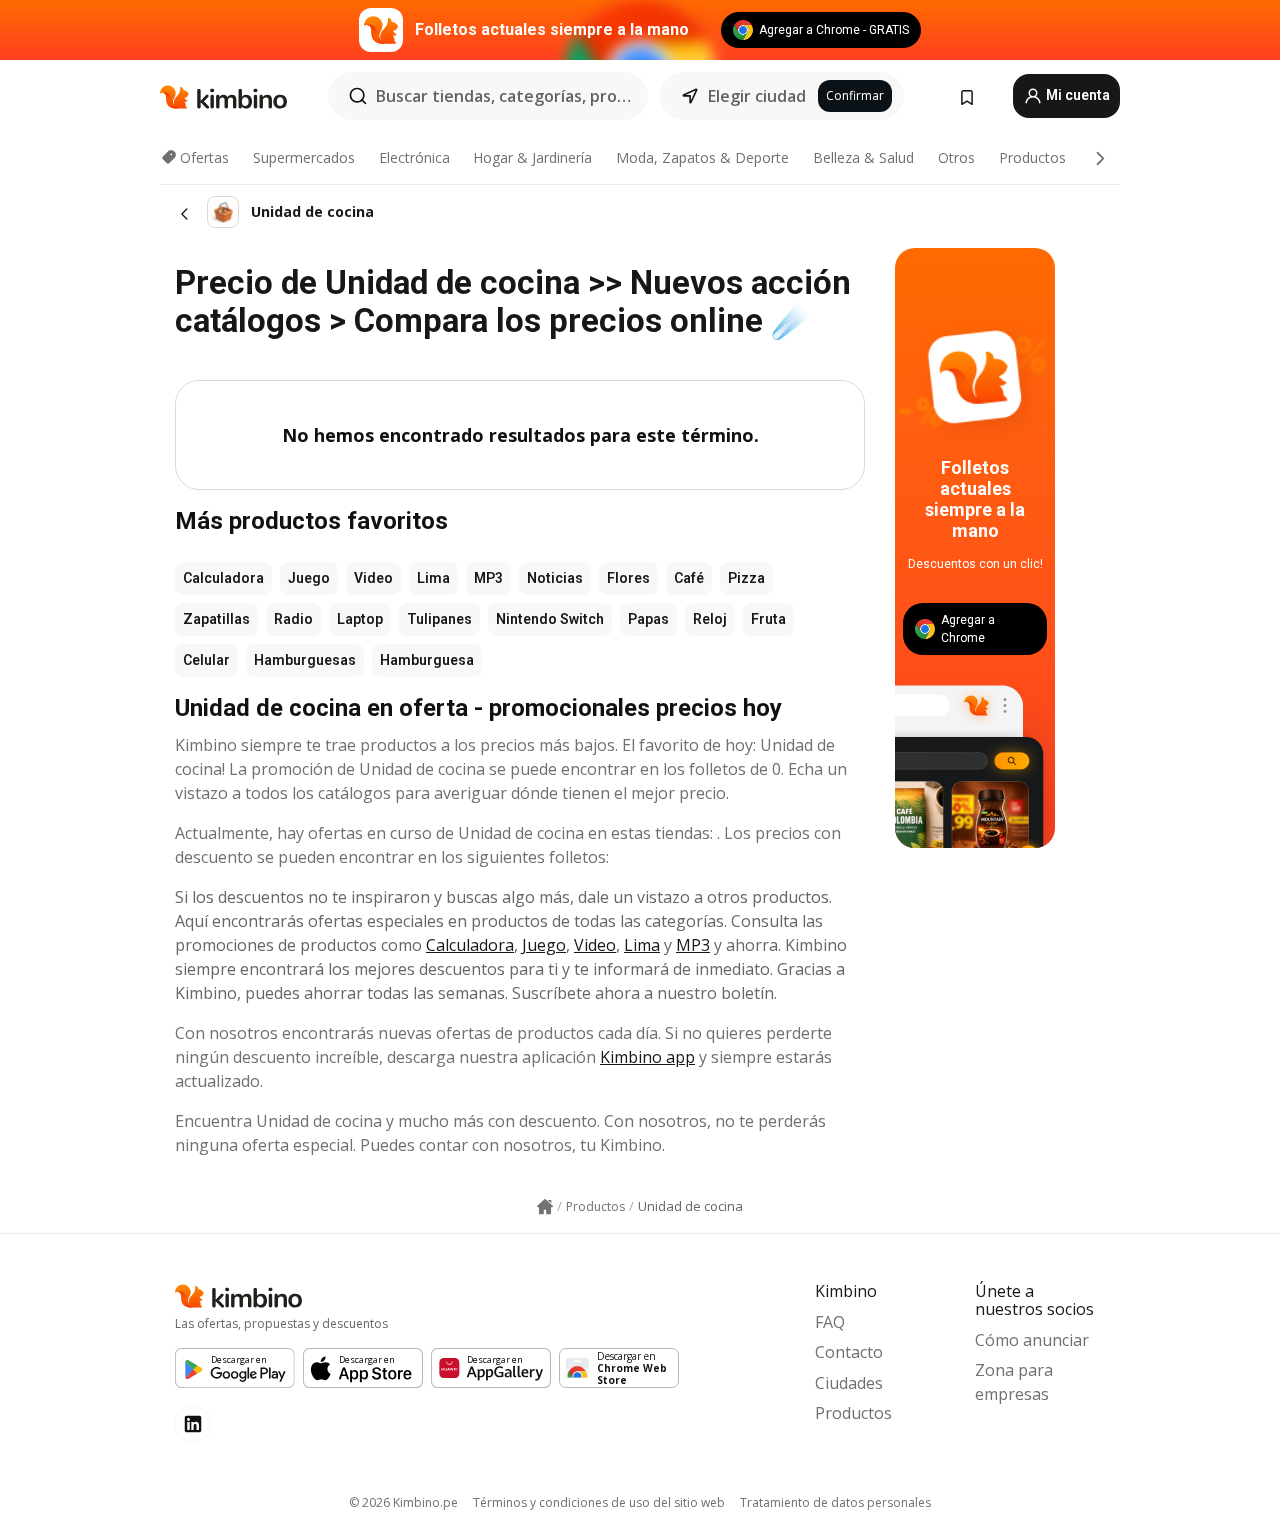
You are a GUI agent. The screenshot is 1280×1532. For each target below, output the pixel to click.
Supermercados (304, 157)
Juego (309, 578)
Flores (628, 578)
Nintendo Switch (550, 619)
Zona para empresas (1014, 1382)
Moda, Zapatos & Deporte (702, 157)
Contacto (849, 1352)
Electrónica (414, 157)
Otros (956, 157)
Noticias (555, 578)
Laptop (360, 619)
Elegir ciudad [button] (757, 96)
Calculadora (223, 578)
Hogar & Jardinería (532, 157)
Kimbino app (647, 1057)
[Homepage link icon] (545, 1207)
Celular (206, 660)
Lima (433, 578)
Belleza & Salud (863, 157)
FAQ (830, 1322)
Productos (1032, 157)
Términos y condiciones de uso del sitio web (599, 1502)
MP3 (488, 578)
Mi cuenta (1076, 95)
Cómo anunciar (1032, 1340)
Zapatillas (216, 619)
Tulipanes (439, 619)
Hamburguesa (427, 660)
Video (373, 578)
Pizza (746, 578)
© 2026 (403, 1502)
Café (689, 578)
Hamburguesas (305, 660)
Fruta (768, 619)
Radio (293, 619)
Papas (648, 619)
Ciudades (849, 1383)
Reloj (710, 619)
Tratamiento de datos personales (835, 1502)
